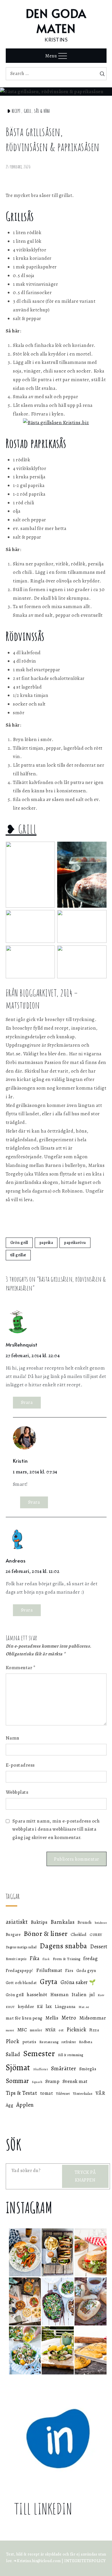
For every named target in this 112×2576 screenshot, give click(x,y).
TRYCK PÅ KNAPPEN (85, 2176)
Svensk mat (75, 2081)
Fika (34, 1958)
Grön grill (19, 1243)
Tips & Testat (22, 2093)
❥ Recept (14, 111)
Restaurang (49, 2042)
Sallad (13, 2054)
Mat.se (84, 2007)
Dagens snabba (63, 1946)
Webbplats (17, 1792)
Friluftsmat (49, 1970)
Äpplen (25, 2105)
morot (10, 2030)
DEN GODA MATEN (56, 21)
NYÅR (51, 2030)
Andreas (16, 1560)
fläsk (46, 1959)
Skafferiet (41, 2069)
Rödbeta (86, 2042)
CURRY (96, 1935)
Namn (13, 1738)
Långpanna (65, 2007)
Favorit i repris (16, 1959)
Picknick (76, 2030)
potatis (29, 2042)
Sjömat (18, 2067)
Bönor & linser (46, 1933)
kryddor (26, 2006)
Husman (59, 1995)
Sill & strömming (71, 2055)
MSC (22, 2030)
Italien (79, 1994)
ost (61, 2030)
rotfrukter (69, 2042)
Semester (39, 2054)
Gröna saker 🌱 (78, 1982)
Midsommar (93, 2018)
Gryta (49, 1982)
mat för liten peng (24, 2018)
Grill (28, 111)
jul (92, 1995)
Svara (27, 1402)
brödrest (101, 1923)
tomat (47, 2093)
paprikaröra (75, 1243)
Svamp (53, 2081)
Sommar (17, 2081)
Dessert (99, 1946)
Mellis (52, 2018)
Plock (13, 2041)
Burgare (13, 1935)
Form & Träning (67, 1959)
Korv (101, 1995)
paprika (46, 1243)
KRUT (10, 2007)
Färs (69, 1970)
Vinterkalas (83, 2093)
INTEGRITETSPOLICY (85, 2561)
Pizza (94, 2030)
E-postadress (20, 1765)
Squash (37, 2082)
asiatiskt (17, 1922)
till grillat (18, 1255)
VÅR (101, 2093)
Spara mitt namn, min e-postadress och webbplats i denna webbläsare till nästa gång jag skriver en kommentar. (56, 1829)
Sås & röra (42, 111)
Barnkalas (63, 1922)
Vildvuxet (63, 2094)
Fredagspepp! (20, 1970)
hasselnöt (37, 1995)
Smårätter (64, 2068)
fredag (90, 1958)
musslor (36, 2030)
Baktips (39, 1922)
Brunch (85, 1922)
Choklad (79, 1934)
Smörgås (88, 2069)
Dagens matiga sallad (21, 1947)
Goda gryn (86, 1970)
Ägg (10, 2105)
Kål (40, 2007)
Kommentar (21, 1668)
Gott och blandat (21, 1983)
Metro (69, 2018)
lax (49, 2006)
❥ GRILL (21, 829)
